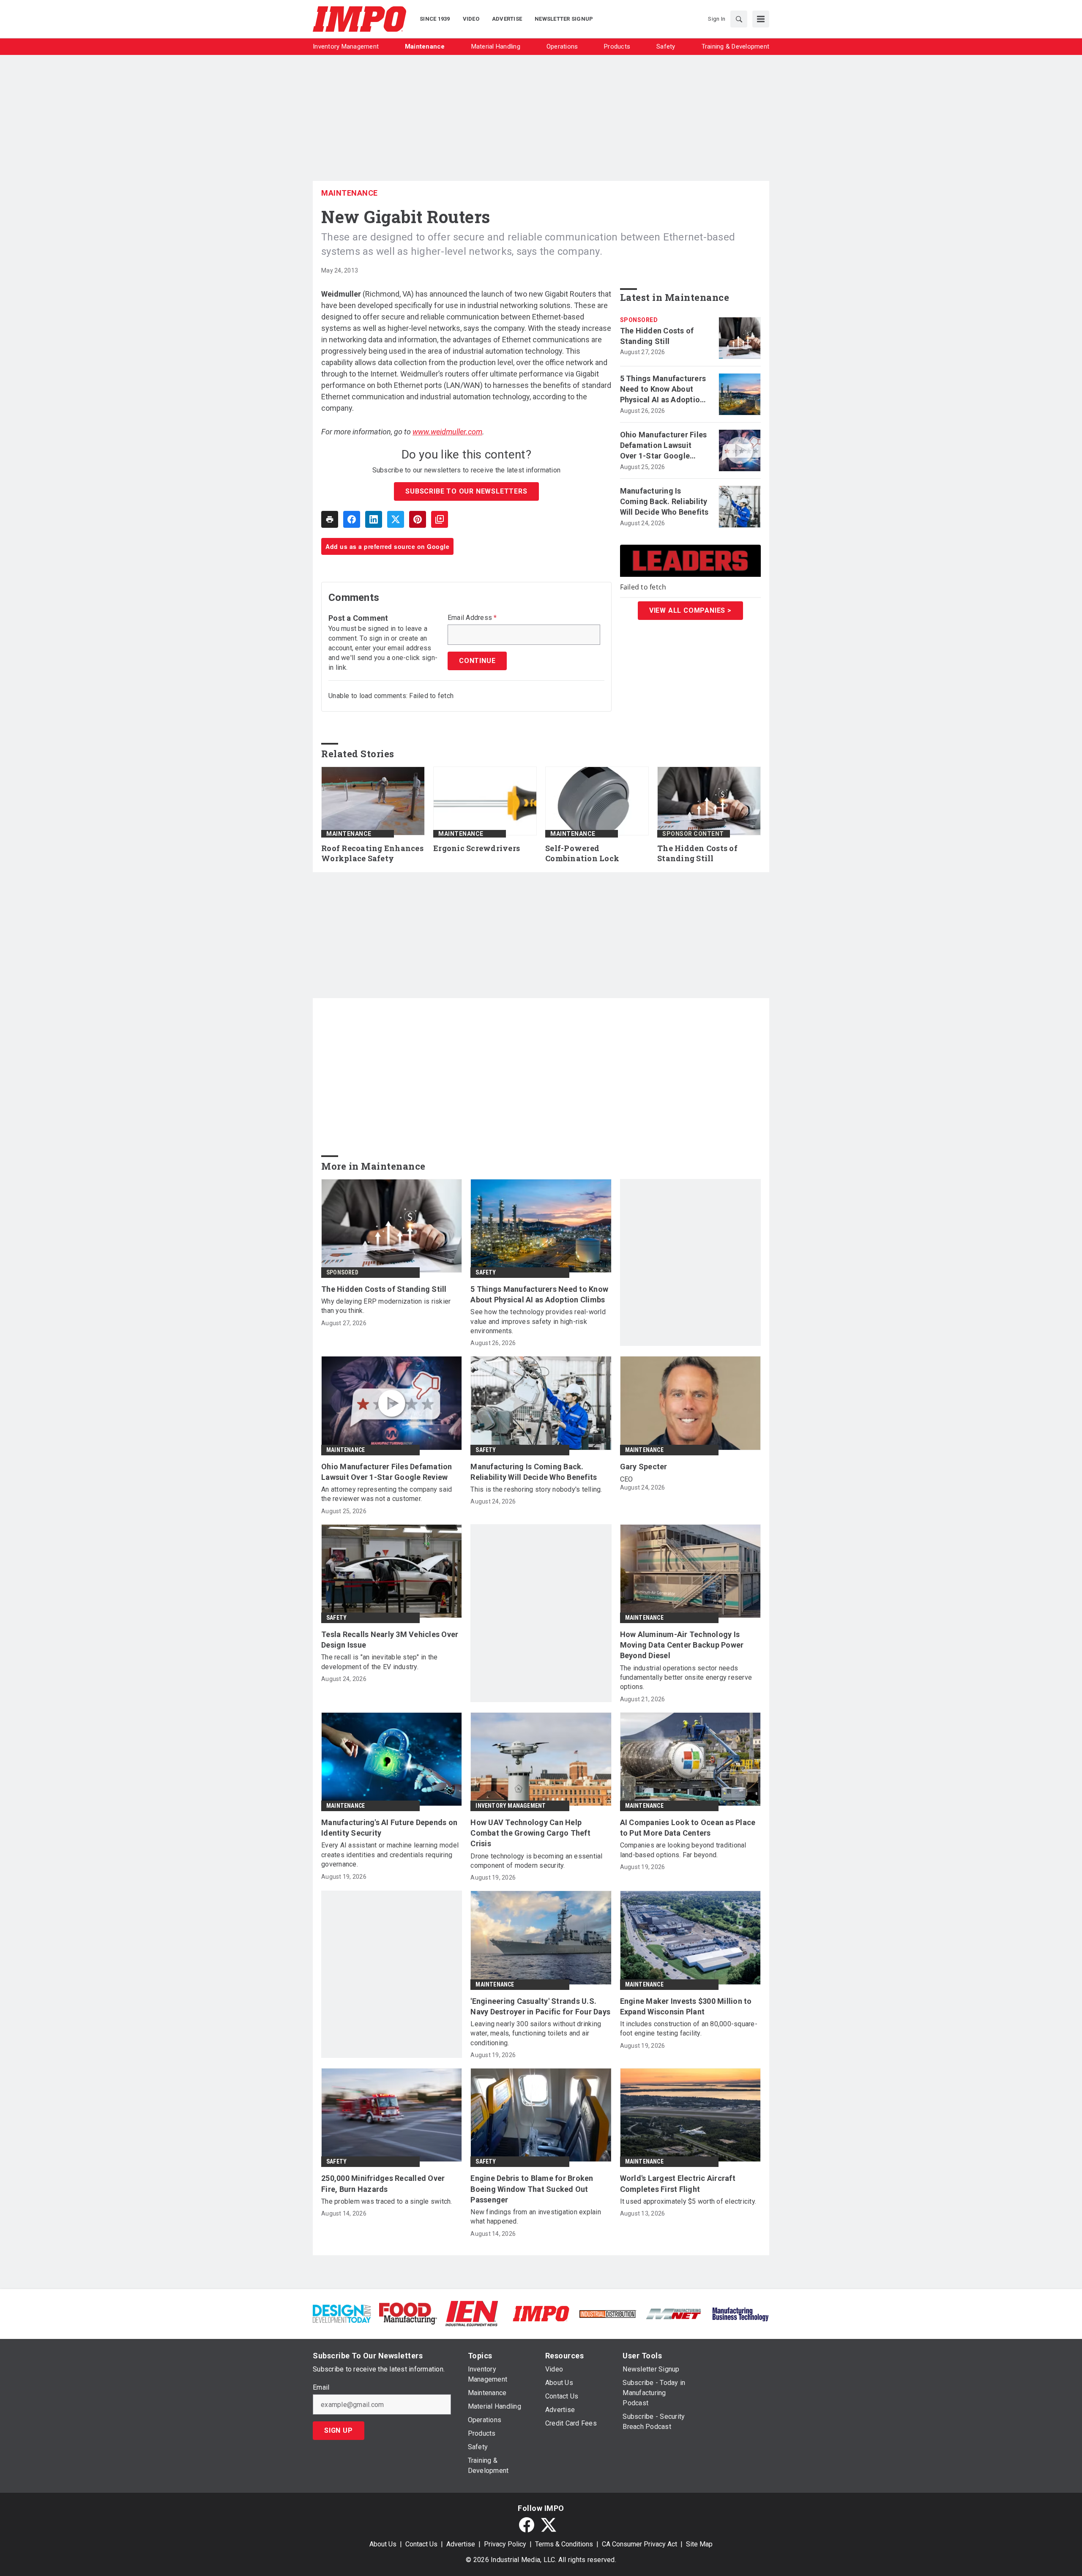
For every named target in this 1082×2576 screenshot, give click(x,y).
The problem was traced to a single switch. (387, 2201)
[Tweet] (396, 519)
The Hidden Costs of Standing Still (657, 336)
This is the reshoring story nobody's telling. (536, 1489)
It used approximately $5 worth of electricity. (688, 2201)
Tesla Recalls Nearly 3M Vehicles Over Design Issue (390, 1640)
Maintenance (350, 193)
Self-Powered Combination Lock (582, 853)
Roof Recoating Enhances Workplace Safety (372, 853)
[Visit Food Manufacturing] (408, 2313)
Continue (477, 661)
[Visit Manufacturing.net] (674, 2313)
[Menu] (761, 19)
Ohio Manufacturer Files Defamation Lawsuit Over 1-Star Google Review (664, 446)
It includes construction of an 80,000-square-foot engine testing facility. (689, 2029)
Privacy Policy (505, 2544)
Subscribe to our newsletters (466, 491)
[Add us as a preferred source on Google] (440, 519)
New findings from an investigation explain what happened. (536, 2217)
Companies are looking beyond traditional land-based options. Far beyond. (683, 1850)
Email (321, 2388)
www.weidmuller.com (447, 432)
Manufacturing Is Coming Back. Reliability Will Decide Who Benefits (664, 501)
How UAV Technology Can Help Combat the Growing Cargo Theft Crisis (530, 1833)
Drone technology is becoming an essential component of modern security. (536, 1861)
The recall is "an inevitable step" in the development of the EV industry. (379, 1662)
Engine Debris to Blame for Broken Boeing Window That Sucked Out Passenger (532, 2189)
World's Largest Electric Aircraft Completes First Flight (678, 2183)
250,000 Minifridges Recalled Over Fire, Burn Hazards (383, 2183)
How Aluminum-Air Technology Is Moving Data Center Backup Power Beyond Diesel (682, 1645)
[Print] (330, 519)
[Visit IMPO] (541, 2313)
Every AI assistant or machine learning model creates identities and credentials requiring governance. (390, 1855)
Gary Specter (644, 1467)
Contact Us (421, 2544)
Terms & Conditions (564, 2544)
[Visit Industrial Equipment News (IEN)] (472, 2313)
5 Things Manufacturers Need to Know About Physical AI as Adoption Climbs (663, 390)
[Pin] (418, 519)
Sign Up (339, 2430)
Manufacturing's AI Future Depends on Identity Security (389, 1828)
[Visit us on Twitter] (549, 2525)
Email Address (472, 618)
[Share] (352, 519)
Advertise (461, 2544)
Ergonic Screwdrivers (477, 848)
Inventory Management (511, 1806)
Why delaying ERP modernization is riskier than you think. (386, 1306)
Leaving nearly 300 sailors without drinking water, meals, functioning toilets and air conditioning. (536, 2033)
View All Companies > (690, 610)
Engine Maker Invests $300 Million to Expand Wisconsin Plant (686, 2006)
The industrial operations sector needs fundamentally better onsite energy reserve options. (686, 1678)
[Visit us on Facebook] (527, 2525)
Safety (486, 1272)
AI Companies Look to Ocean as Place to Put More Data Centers (688, 1828)
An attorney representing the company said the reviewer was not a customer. (387, 1494)
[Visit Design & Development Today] (342, 2313)
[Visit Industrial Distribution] (608, 2313)
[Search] (739, 19)
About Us (383, 2544)
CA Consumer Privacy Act (639, 2544)
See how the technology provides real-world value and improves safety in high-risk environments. (538, 1321)
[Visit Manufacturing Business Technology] (740, 2313)
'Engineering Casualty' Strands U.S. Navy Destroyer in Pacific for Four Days (540, 2006)
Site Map (699, 2544)
